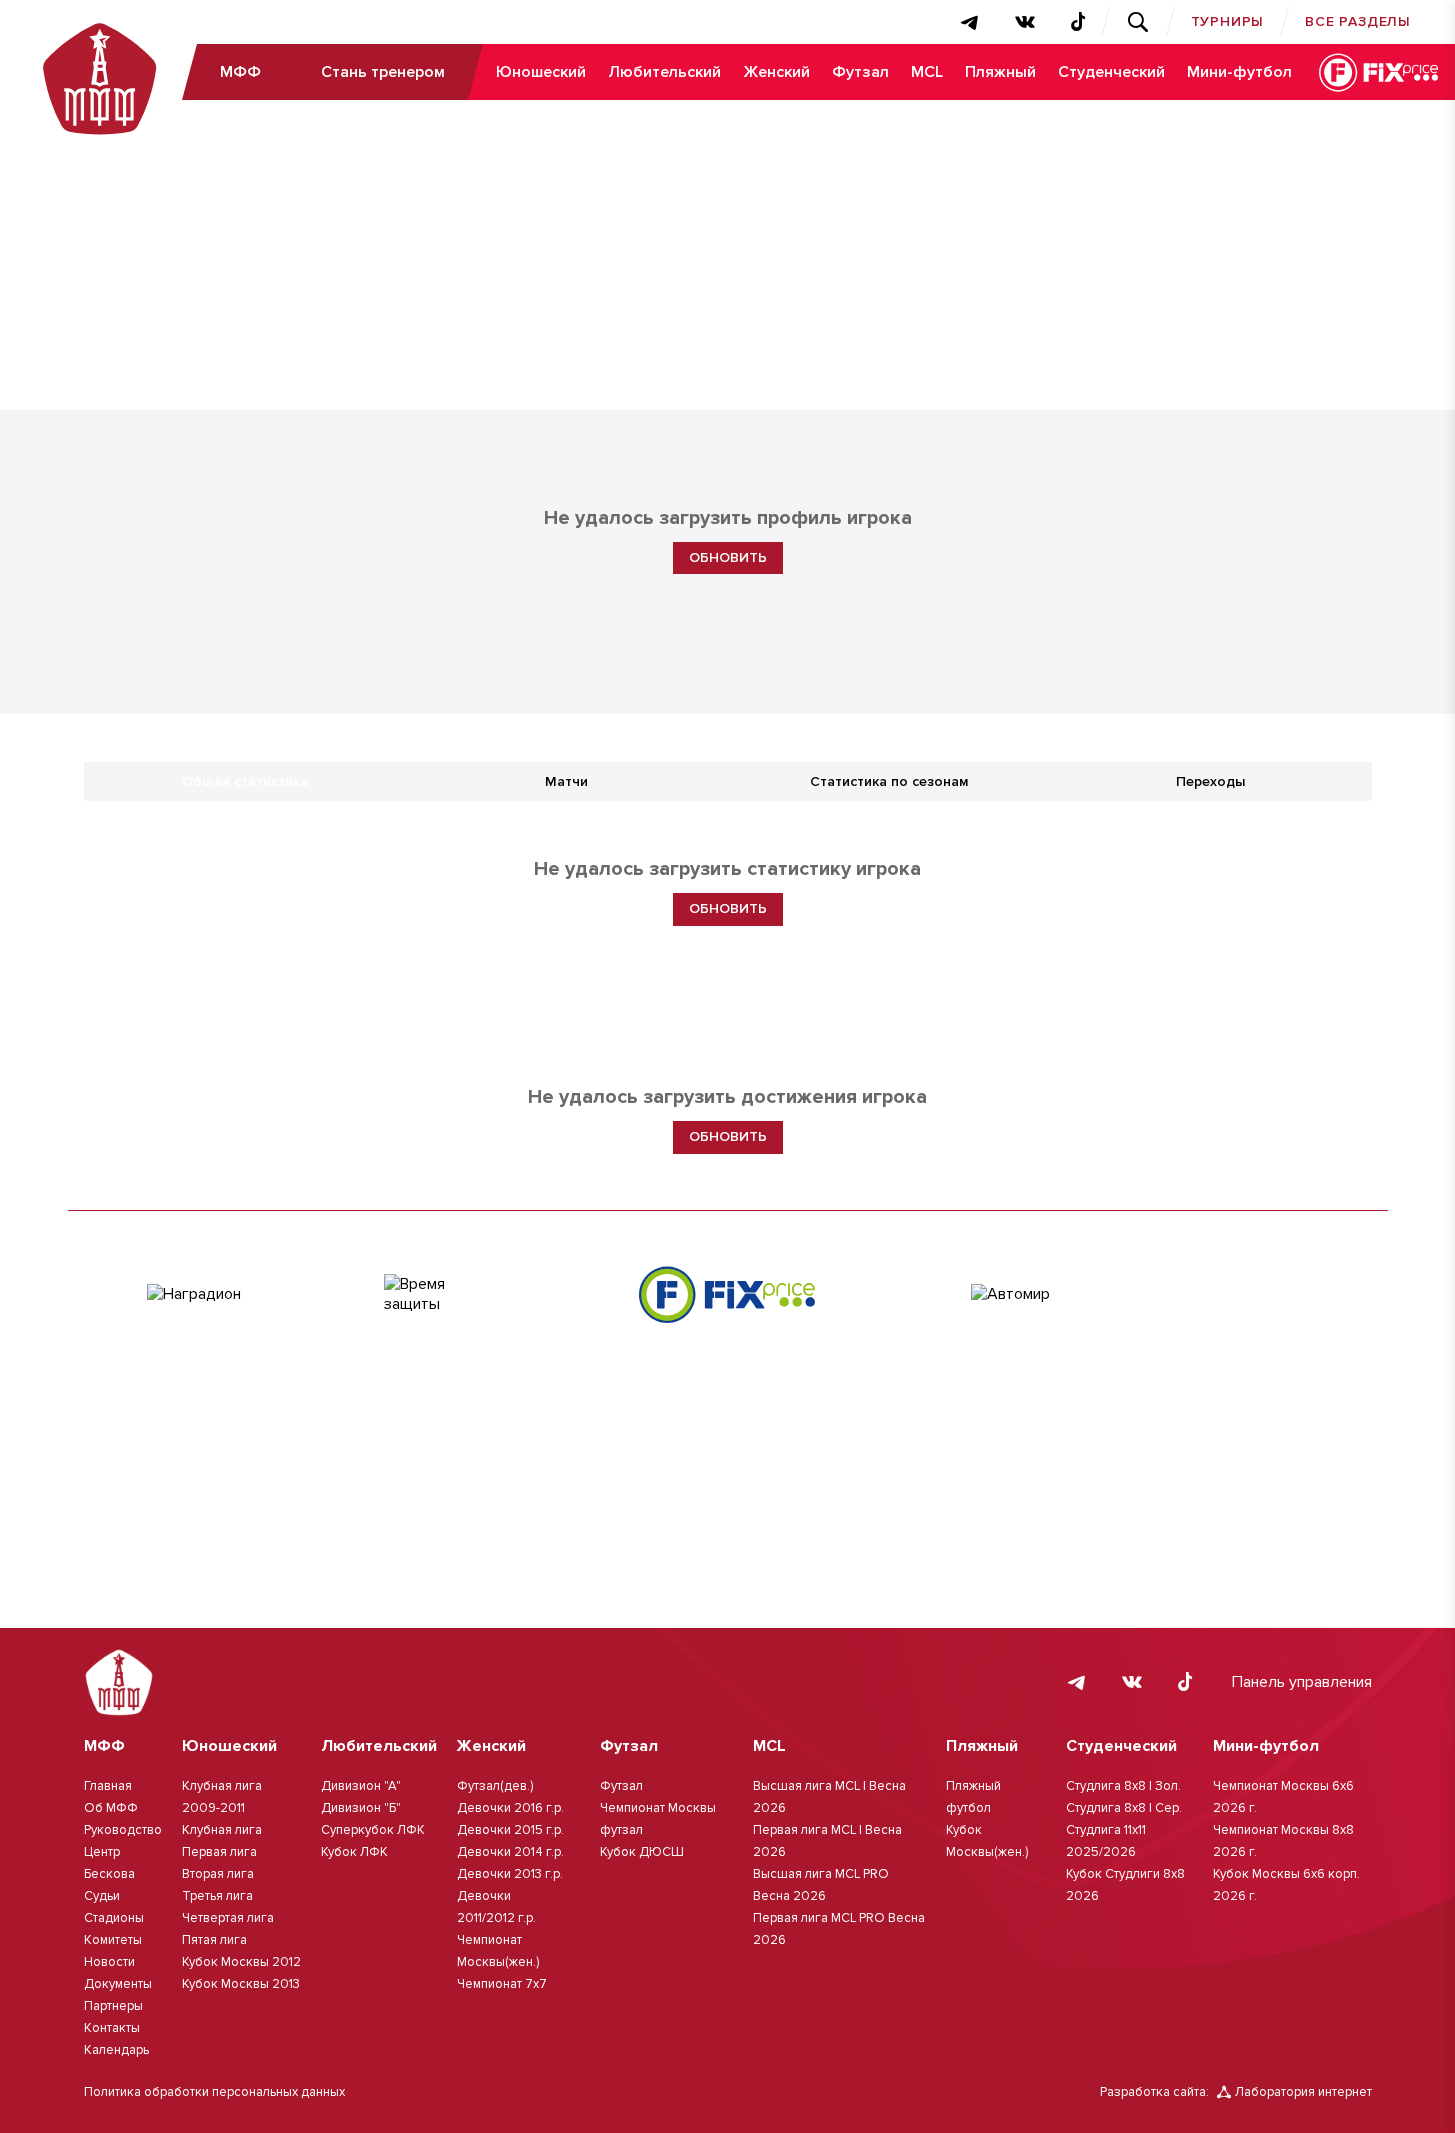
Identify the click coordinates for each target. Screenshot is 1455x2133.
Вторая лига (218, 1874)
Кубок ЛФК (354, 1852)
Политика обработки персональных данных (214, 2092)
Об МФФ (111, 1808)
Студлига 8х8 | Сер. (1124, 1808)
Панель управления (1302, 1682)
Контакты (112, 2028)
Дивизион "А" (361, 1786)
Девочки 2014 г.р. (510, 1852)
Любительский (664, 72)
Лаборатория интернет (1303, 2092)
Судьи (102, 1896)
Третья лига (217, 1896)
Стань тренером (383, 72)
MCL (927, 72)
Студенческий (1111, 72)
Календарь (116, 2050)
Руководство (123, 1830)
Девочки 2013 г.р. (510, 1874)
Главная (108, 1786)
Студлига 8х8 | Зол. (1123, 1786)
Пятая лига (214, 1940)
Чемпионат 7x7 (502, 1984)
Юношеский (541, 72)
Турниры (1228, 21)
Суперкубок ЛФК (373, 1830)
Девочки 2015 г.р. (510, 1830)
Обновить (728, 557)
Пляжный (1000, 72)
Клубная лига (222, 1830)
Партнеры (113, 2006)
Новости (109, 1962)
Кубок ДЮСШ (642, 1852)
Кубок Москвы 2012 (241, 1962)
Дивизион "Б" (361, 1808)
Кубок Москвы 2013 (241, 1984)
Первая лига (219, 1852)
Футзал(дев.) (495, 1786)
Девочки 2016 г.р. (510, 1808)
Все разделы (1358, 21)
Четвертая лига (228, 1918)
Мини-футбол (1239, 72)
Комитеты (113, 1940)
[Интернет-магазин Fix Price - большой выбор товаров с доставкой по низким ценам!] (727, 1294)
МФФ (240, 72)
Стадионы (114, 1918)
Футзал (860, 72)
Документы (118, 1984)
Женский (776, 72)
